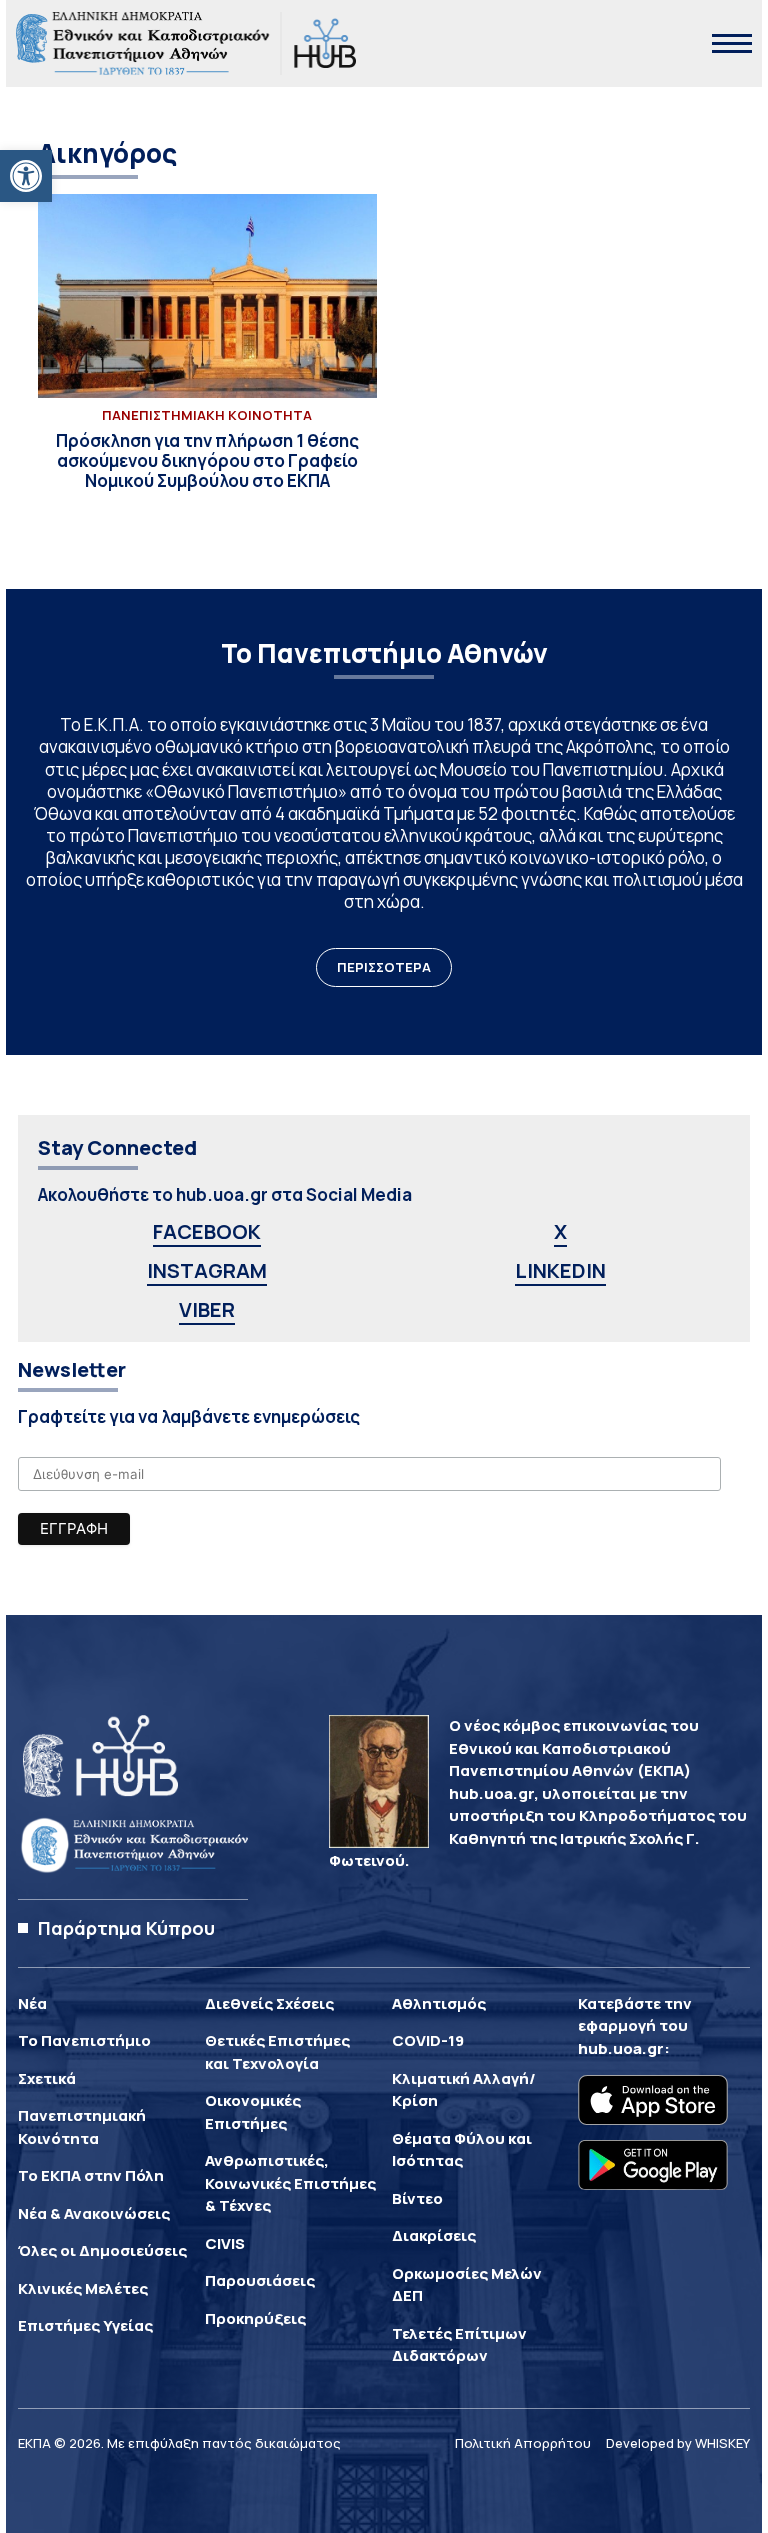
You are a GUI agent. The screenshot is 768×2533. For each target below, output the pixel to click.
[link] (26, 176)
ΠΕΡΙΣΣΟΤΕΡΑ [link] (384, 967)
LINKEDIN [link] (560, 1270)
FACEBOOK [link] (207, 1231)
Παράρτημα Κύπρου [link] (126, 1928)
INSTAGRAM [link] (207, 1270)
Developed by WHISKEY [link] (678, 2443)
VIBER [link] (207, 1309)
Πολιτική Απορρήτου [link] (523, 2443)
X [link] (560, 1231)
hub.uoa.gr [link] (621, 2048)
